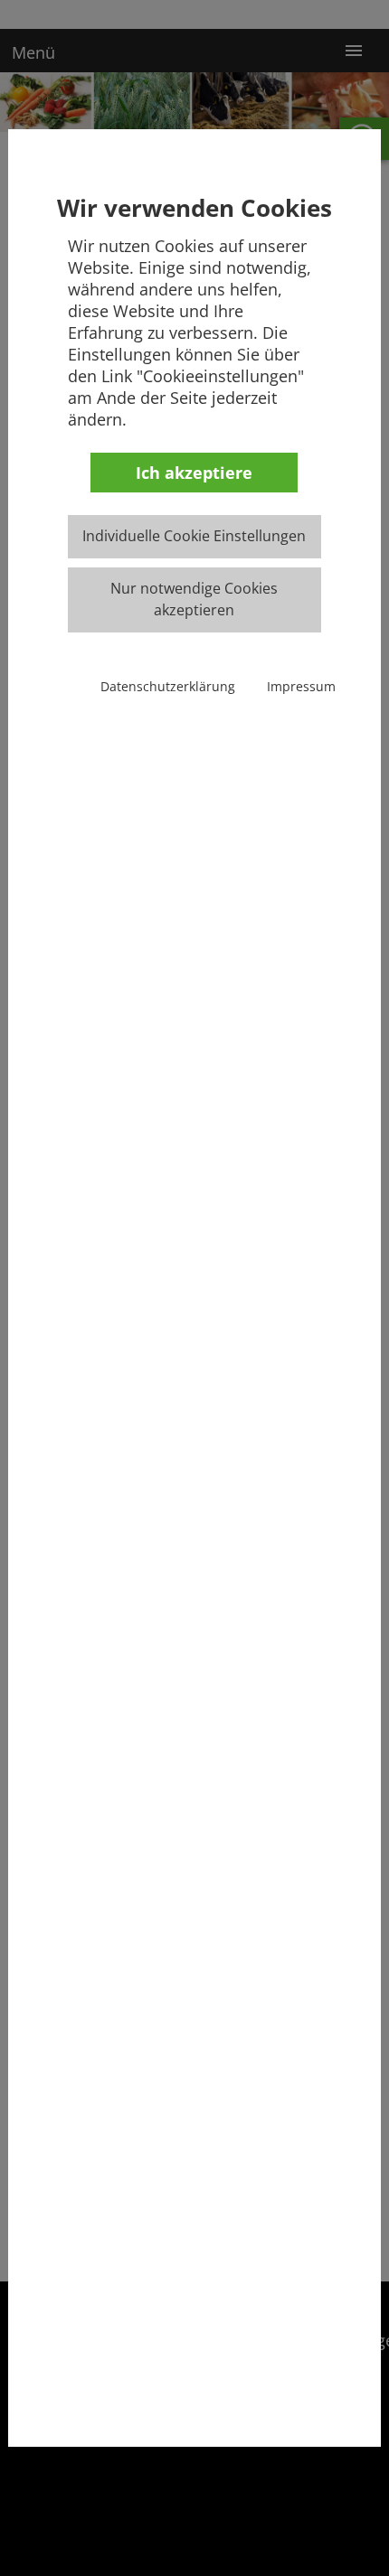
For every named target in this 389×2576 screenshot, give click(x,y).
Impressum (301, 686)
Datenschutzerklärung (168, 686)
